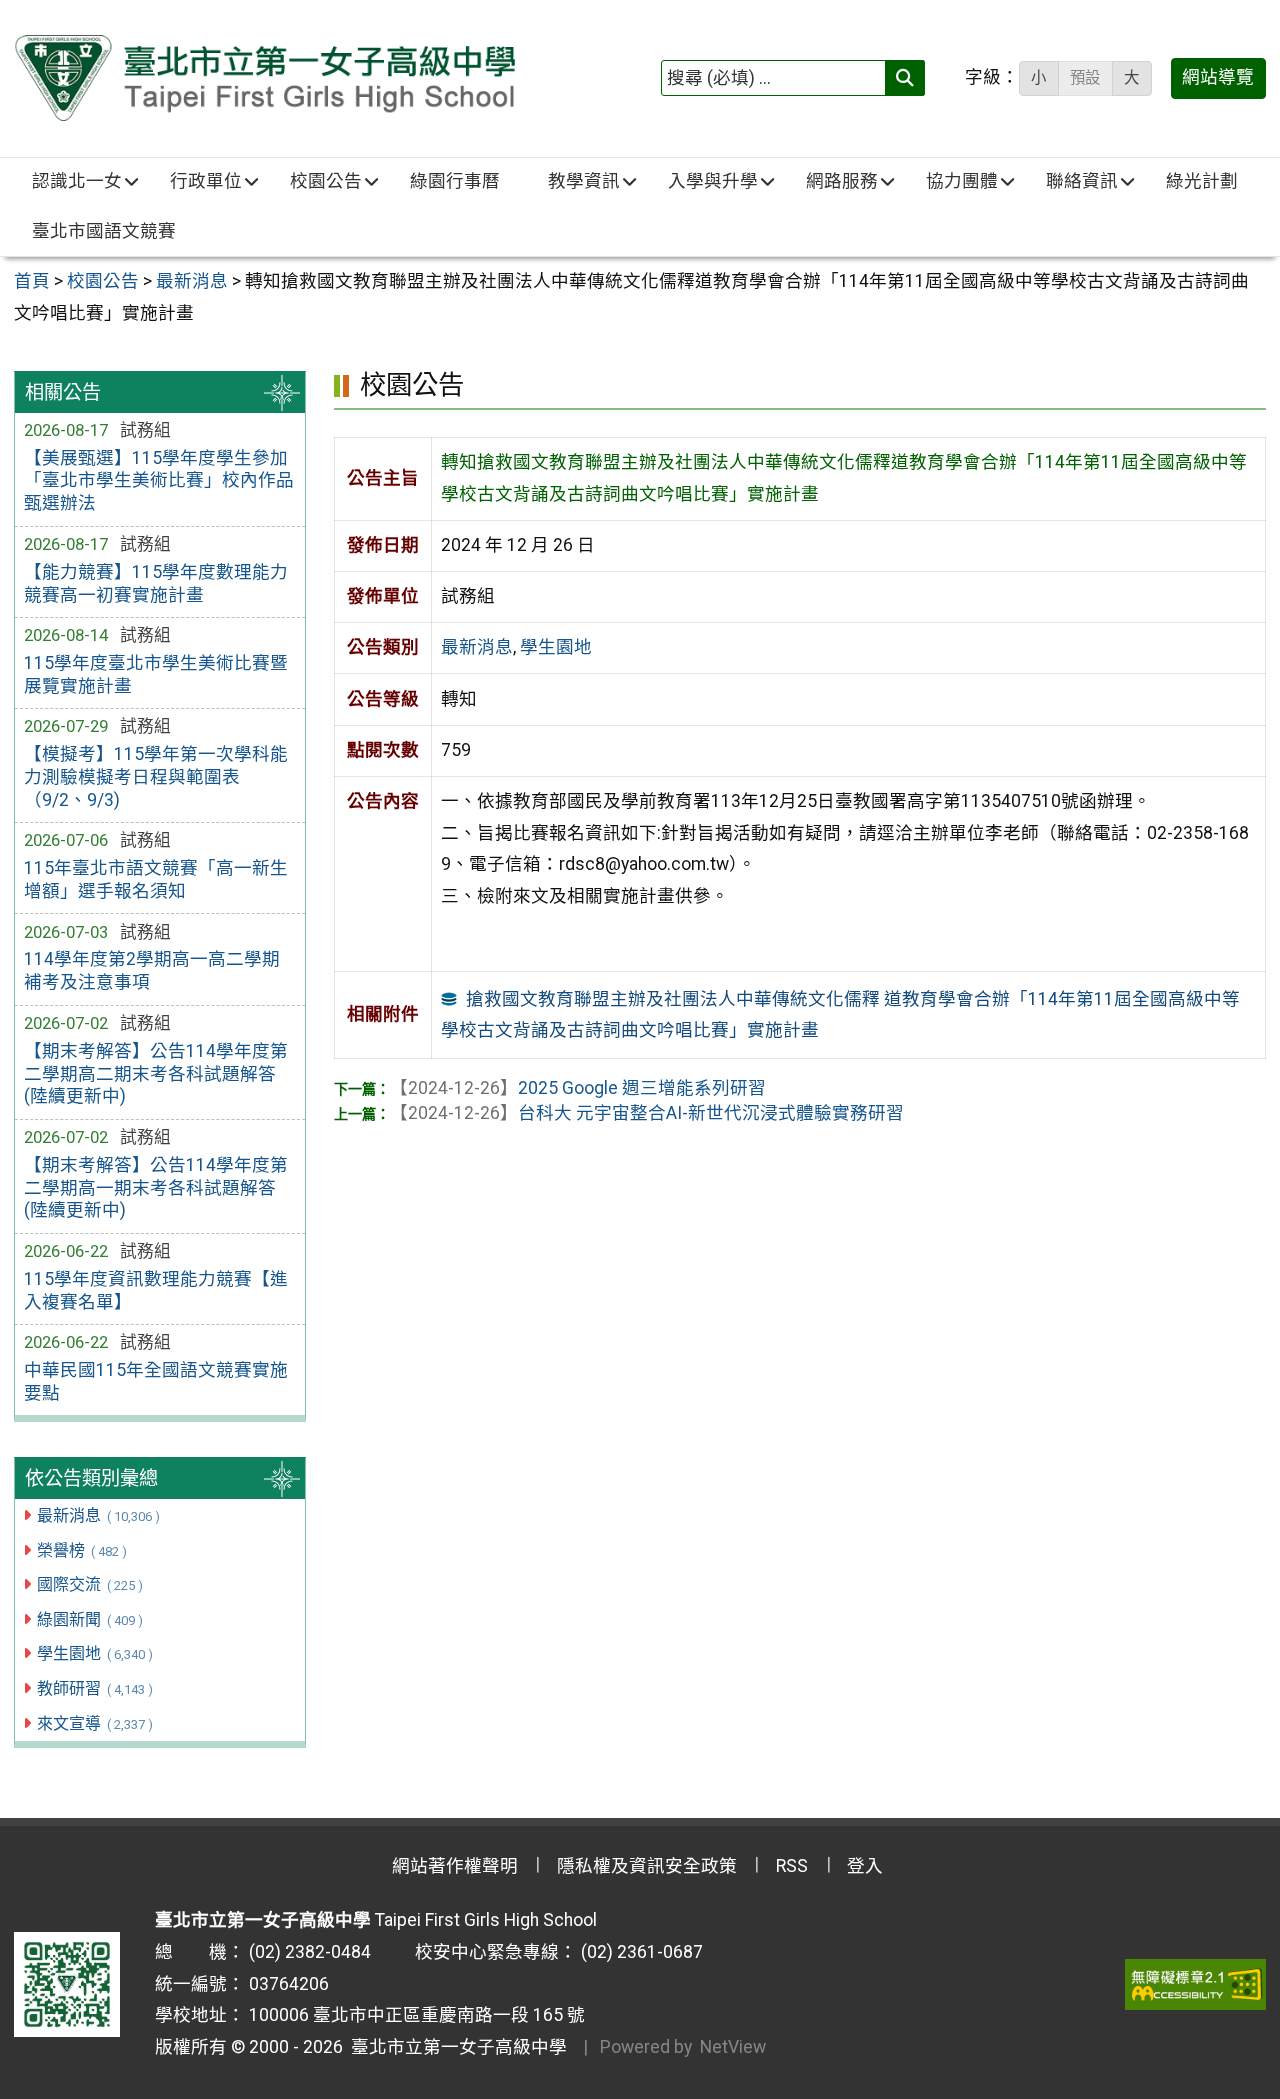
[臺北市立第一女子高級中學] (264, 78)
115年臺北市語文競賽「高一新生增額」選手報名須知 (156, 879)
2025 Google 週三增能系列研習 (578, 1088)
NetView (733, 2047)
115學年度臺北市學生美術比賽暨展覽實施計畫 (156, 674)
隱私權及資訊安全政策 (647, 1866)
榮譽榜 (81, 1550)
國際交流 (89, 1584)
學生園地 (94, 1653)
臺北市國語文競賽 (104, 231)
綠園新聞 (89, 1619)
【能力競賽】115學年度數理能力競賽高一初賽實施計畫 (156, 583)
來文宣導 (94, 1723)
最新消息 (98, 1515)
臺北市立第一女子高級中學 (455, 2047)
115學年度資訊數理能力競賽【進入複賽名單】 (156, 1290)
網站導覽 (1218, 77)
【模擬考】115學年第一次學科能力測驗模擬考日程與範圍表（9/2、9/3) (156, 777)
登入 (865, 1866)
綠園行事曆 (455, 181)
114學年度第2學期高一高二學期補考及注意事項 (152, 970)
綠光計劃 (1202, 181)
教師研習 (94, 1688)
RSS (792, 1866)
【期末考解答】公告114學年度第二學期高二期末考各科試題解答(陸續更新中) (156, 1074)
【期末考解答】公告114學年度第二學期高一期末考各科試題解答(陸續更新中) (156, 1188)
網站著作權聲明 (455, 1866)
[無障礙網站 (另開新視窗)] (1195, 1984)
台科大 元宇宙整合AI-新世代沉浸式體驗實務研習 (647, 1113)
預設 (1085, 78)
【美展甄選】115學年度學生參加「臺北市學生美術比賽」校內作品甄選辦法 (159, 481)
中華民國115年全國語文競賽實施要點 (156, 1381)
